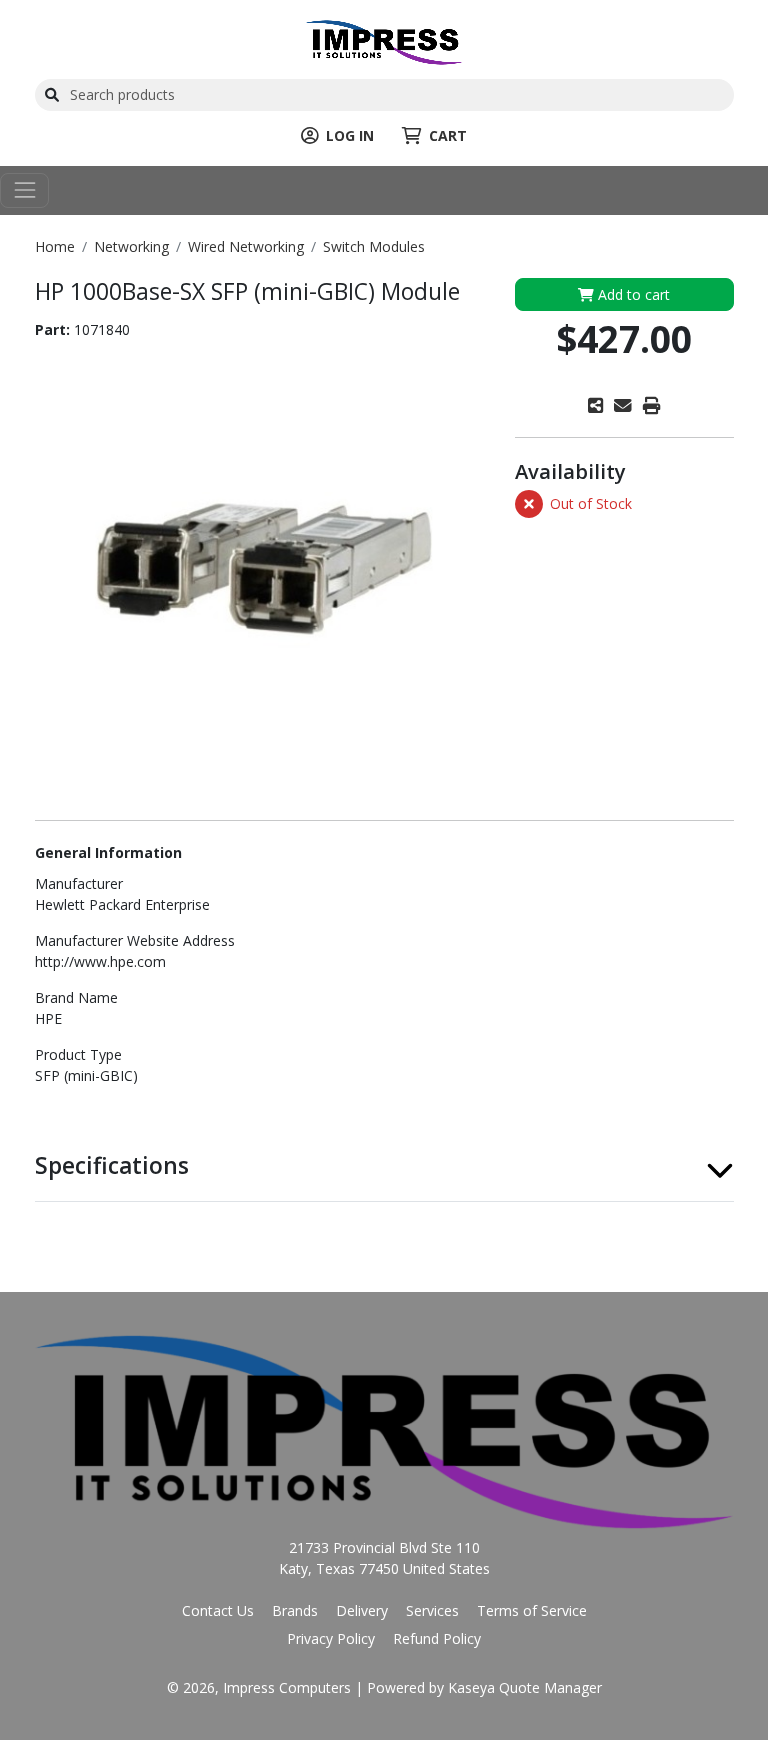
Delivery (362, 1610)
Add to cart (632, 294)
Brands (295, 1610)
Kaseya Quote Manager (525, 1687)
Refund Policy (437, 1638)
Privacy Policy (331, 1638)
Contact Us (218, 1610)
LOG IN (350, 135)
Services (432, 1610)
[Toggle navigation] (24, 190)
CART (448, 135)
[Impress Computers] (384, 40)
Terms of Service (532, 1610)
